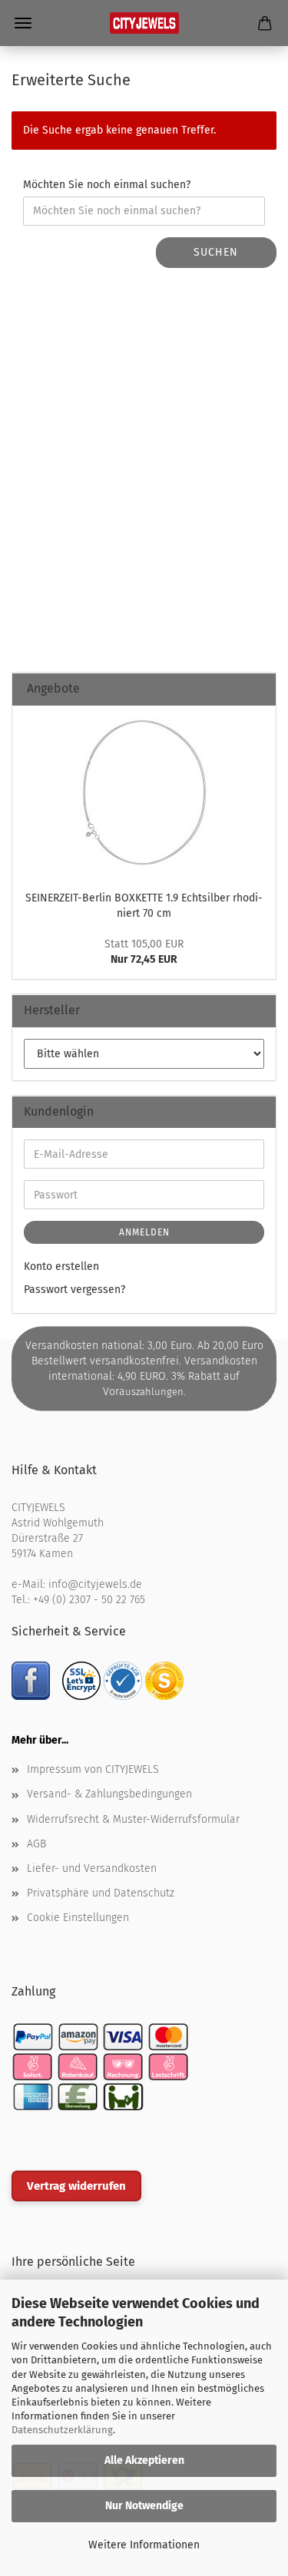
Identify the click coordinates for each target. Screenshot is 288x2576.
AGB (36, 1844)
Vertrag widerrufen (76, 2186)
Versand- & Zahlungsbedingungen (109, 1794)
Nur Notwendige (144, 2506)
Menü (23, 23)
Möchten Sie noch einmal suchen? (107, 185)
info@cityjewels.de (95, 1584)
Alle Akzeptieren (144, 2460)
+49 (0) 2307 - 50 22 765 (89, 1600)
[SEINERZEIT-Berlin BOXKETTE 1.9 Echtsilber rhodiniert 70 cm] (144, 794)
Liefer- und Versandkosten (92, 1868)
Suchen (216, 252)
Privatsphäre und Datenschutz (101, 1893)
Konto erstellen (61, 1267)
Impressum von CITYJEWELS (93, 1769)
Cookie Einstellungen (78, 1918)
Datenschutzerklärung (62, 2430)
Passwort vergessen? (74, 1290)
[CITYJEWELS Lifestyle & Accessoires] (144, 23)
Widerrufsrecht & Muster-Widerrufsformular (133, 1819)
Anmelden (144, 1232)
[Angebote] (258, 689)
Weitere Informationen (144, 2545)
